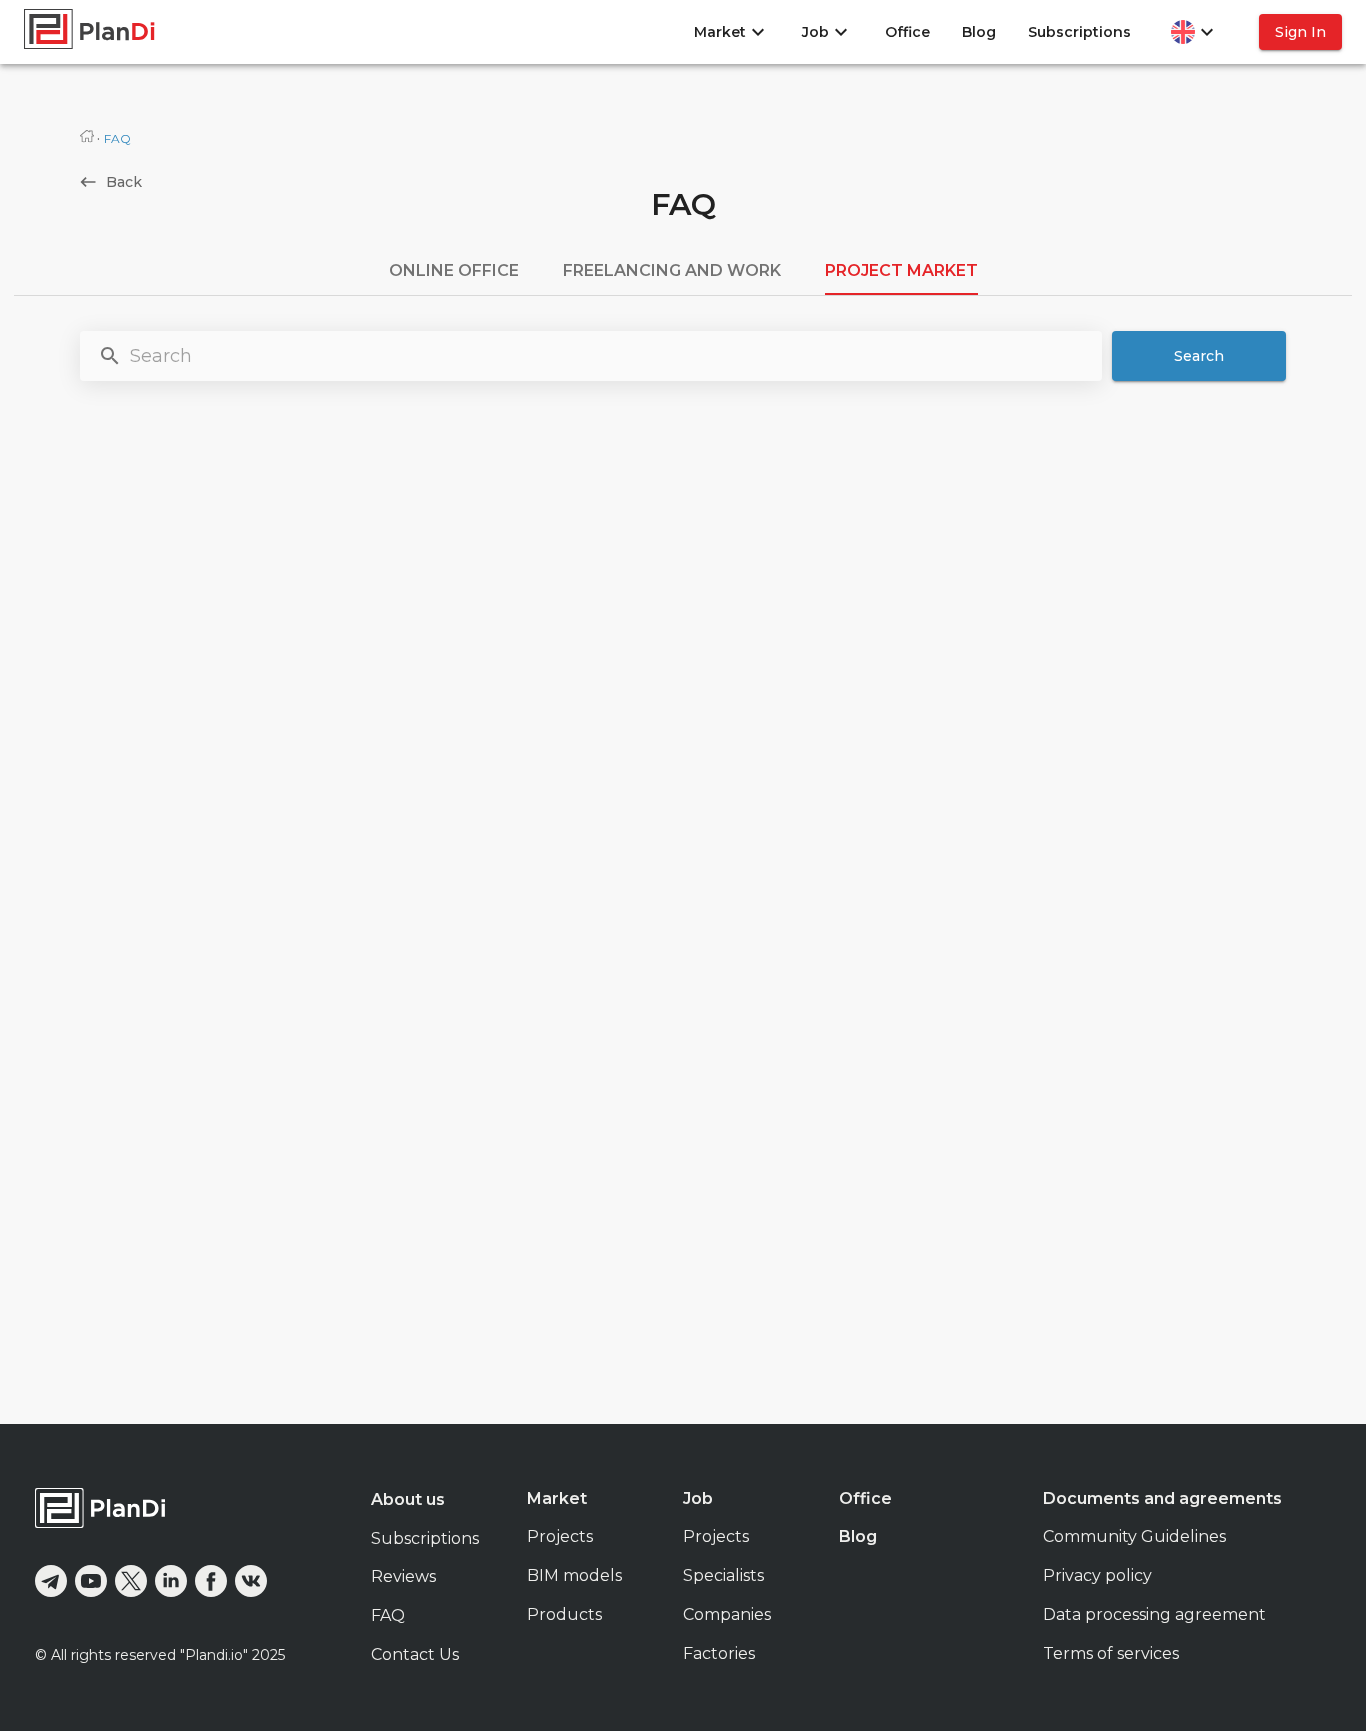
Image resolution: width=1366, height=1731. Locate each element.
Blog (979, 32)
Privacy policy (1097, 1575)
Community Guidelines (1134, 1536)
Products (564, 1614)
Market (557, 1498)
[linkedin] (171, 1581)
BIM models (574, 1575)
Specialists (723, 1575)
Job (698, 1498)
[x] (131, 1581)
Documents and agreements (1162, 1498)
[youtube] (91, 1581)
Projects (560, 1536)
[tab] (454, 271)
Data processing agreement (1154, 1614)
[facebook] (211, 1581)
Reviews (403, 1576)
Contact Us (415, 1654)
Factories (719, 1653)
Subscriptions (1079, 32)
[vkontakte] (251, 1581)
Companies (727, 1614)
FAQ (388, 1615)
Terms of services (1111, 1653)
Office (907, 32)
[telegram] (51, 1581)
